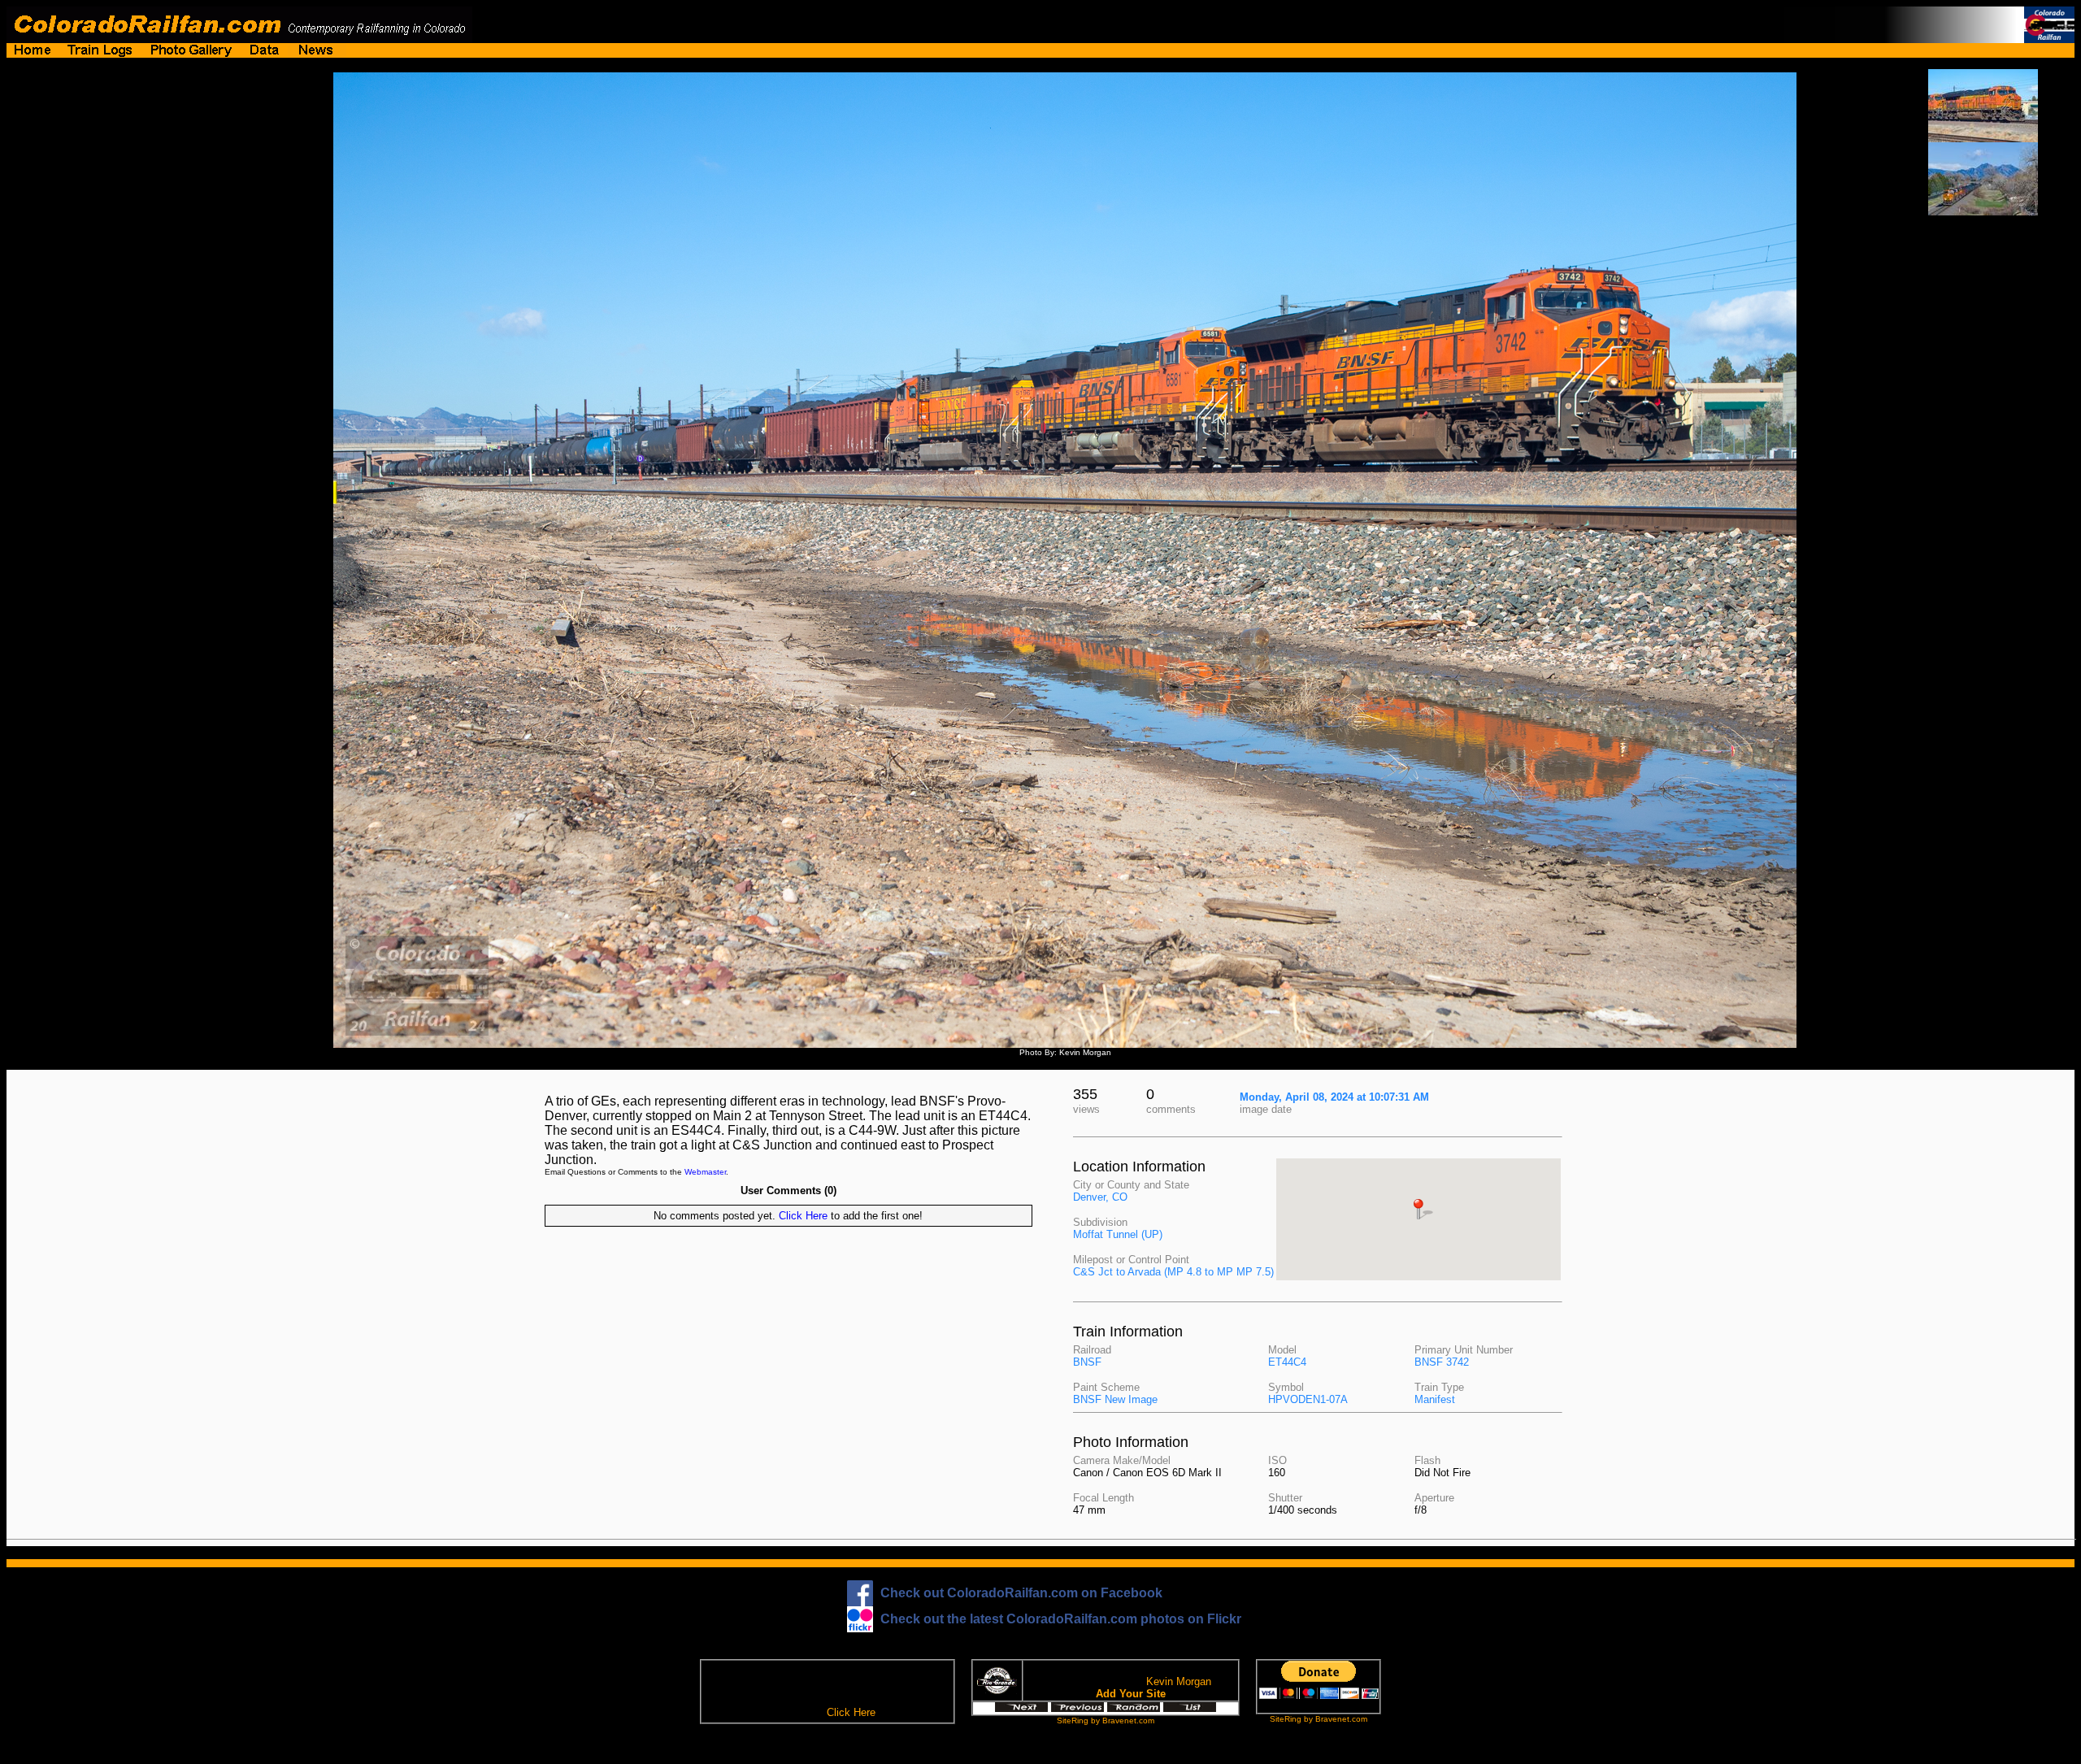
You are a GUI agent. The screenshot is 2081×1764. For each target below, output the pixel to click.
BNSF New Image (1115, 1399)
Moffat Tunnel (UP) (1118, 1234)
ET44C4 (1287, 1362)
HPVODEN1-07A (1308, 1399)
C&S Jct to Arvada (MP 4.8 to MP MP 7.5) (1173, 1272)
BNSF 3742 (1442, 1362)
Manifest (1435, 1399)
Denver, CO (1100, 1197)
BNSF (1087, 1362)
